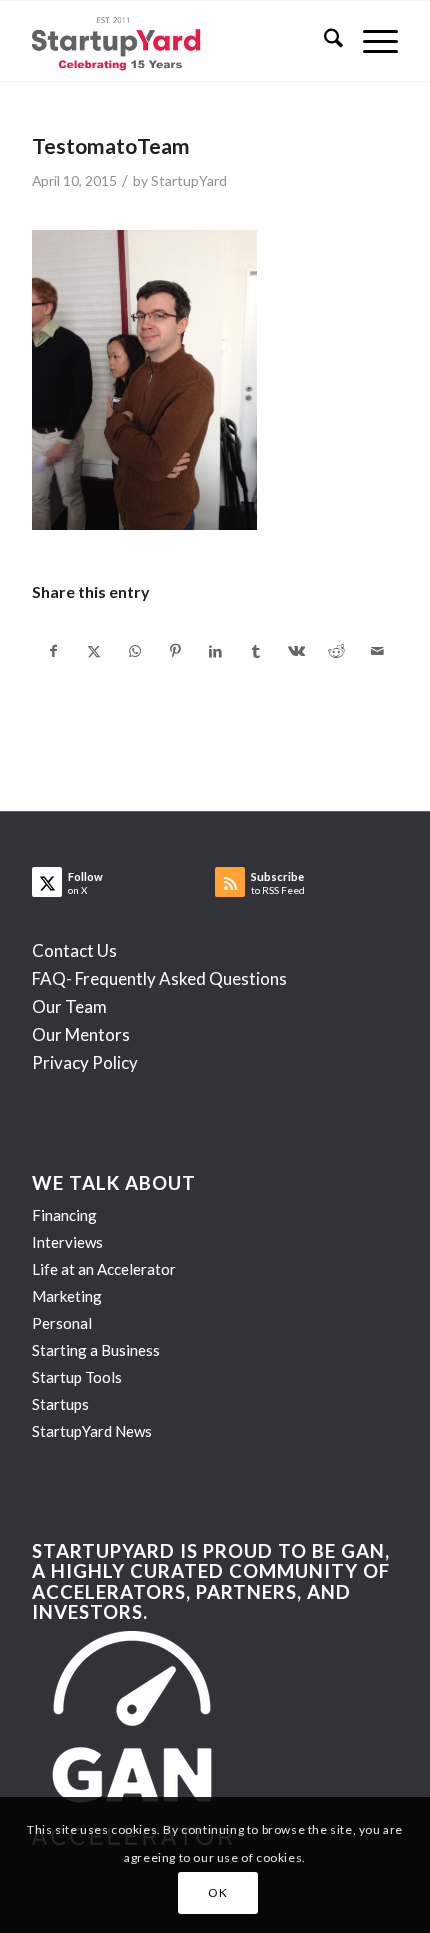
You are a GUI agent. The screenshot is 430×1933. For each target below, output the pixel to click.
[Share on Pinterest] (174, 651)
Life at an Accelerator (104, 1269)
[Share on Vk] (296, 651)
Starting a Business (96, 1350)
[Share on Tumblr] (255, 651)
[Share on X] (94, 651)
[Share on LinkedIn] (215, 651)
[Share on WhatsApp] (134, 651)
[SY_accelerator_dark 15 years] (178, 41)
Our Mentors (81, 1034)
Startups (60, 1404)
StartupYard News (92, 1431)
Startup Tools (77, 1377)
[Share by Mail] (377, 651)
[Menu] (370, 41)
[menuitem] (323, 41)
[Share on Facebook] (53, 651)
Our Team (69, 1006)
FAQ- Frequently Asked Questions (159, 978)
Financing (64, 1215)
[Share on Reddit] (336, 651)
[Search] (323, 41)
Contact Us (74, 950)
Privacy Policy (85, 1062)
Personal (62, 1323)
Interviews (67, 1242)
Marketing (67, 1296)
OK (217, 1892)
